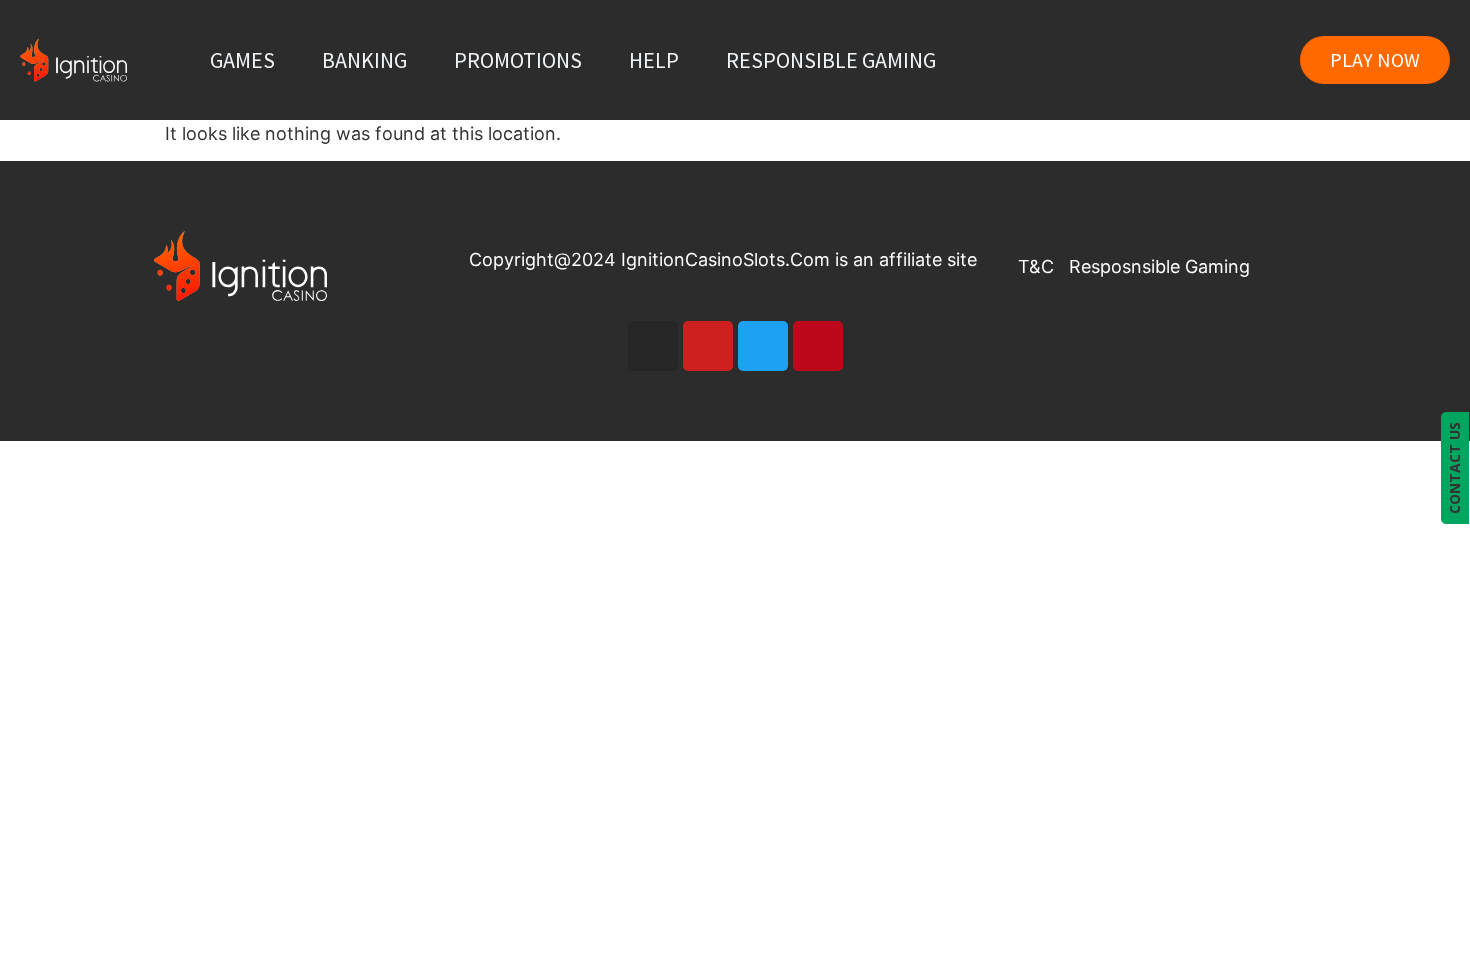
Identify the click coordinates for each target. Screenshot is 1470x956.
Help (654, 60)
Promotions (518, 60)
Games (242, 60)
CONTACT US (1454, 468)
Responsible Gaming (831, 60)
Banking (364, 60)
